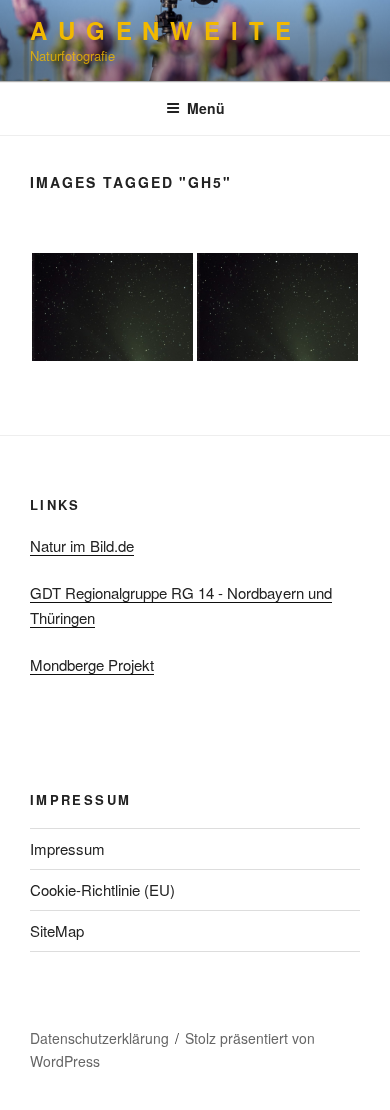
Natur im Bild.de (82, 545)
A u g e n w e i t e (161, 30)
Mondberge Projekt (92, 664)
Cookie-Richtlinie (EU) (102, 889)
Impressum (67, 848)
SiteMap (57, 930)
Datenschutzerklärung (99, 1038)
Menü (206, 108)
